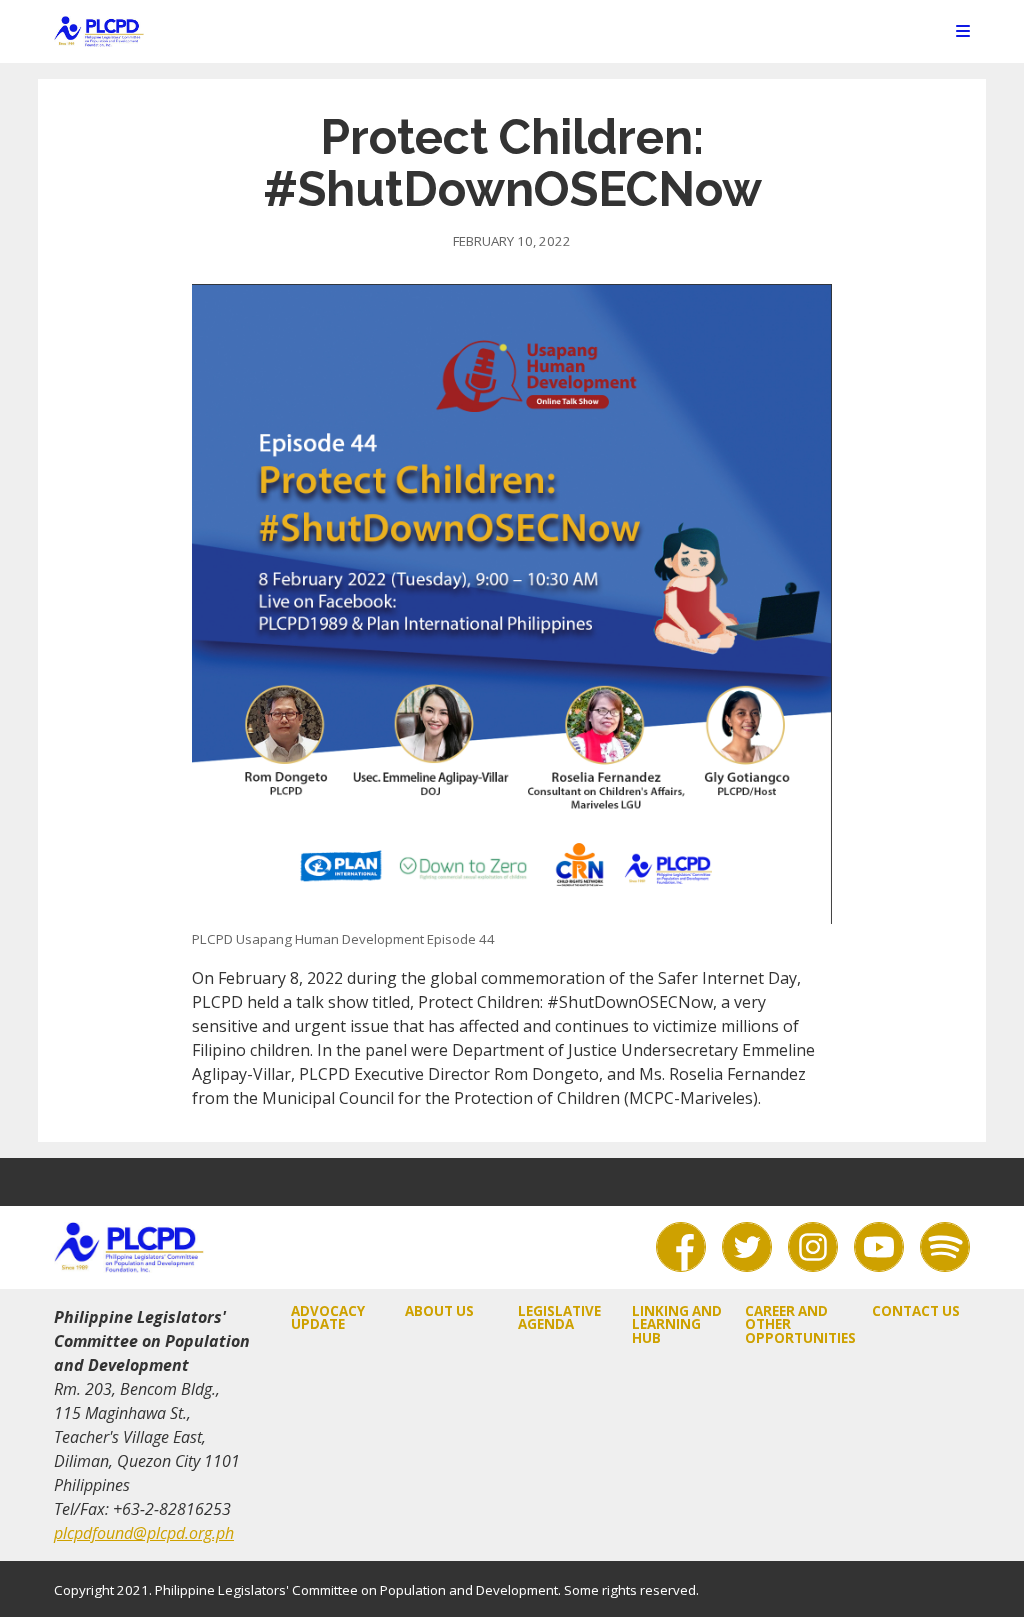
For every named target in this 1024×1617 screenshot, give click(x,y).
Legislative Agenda (559, 1317)
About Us (439, 1311)
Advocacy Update (328, 1317)
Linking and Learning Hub (677, 1324)
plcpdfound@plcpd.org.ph (144, 1533)
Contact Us (916, 1311)
